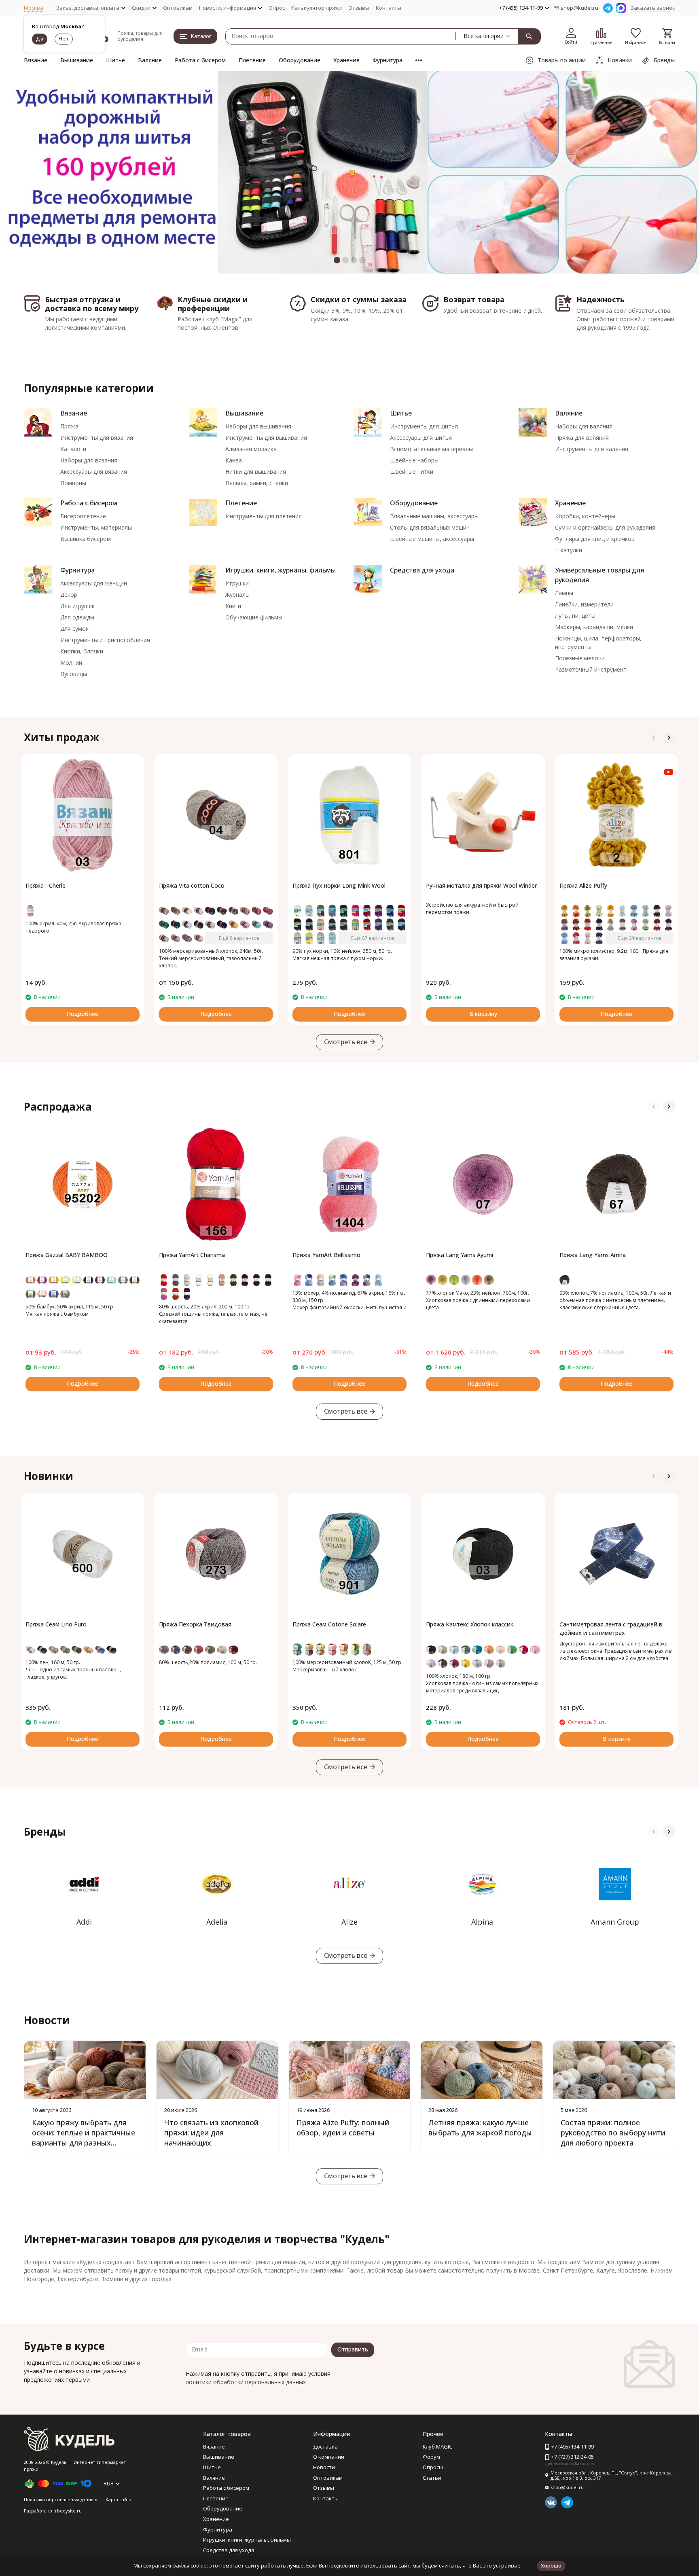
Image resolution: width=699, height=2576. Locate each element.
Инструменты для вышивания (266, 438)
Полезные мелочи (580, 658)
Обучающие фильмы (254, 617)
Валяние (150, 60)
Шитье (115, 60)
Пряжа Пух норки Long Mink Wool (339, 885)
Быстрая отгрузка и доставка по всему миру (92, 304)
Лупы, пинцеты (575, 616)
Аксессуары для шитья (421, 438)
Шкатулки (569, 550)
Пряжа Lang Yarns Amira (593, 1255)
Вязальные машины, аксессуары (434, 516)
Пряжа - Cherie (46, 885)
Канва (234, 460)
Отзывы (359, 8)
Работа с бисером (200, 60)
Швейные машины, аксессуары (432, 539)
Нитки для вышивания (256, 472)
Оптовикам (178, 8)
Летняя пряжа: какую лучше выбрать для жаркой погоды (480, 2128)
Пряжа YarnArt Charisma (192, 1255)
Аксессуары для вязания (94, 472)
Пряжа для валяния (582, 438)
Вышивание (77, 60)
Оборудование (300, 60)
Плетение (252, 60)
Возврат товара (474, 299)
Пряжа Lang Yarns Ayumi (460, 1255)
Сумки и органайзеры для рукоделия (605, 527)
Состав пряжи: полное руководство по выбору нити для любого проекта (613, 2133)
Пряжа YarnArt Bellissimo (326, 1255)
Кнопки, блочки (82, 651)
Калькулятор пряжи (317, 8)
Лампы (564, 593)
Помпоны (73, 483)
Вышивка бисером (86, 539)
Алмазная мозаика (251, 449)
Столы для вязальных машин (430, 527)
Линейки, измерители (584, 604)
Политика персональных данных (60, 2499)
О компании (329, 2457)
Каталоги (73, 449)
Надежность (601, 299)
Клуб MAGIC (437, 2447)
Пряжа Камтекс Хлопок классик (470, 1624)
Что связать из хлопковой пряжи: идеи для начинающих (211, 2133)
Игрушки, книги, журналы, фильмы (281, 570)
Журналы (237, 595)
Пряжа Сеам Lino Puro (56, 1624)
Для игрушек (77, 606)
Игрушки (237, 583)
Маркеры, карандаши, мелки (594, 627)
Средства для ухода (422, 570)
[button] (28, 172)
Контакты (389, 8)
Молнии (71, 663)
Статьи (432, 2478)
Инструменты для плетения (264, 516)
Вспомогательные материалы (431, 449)
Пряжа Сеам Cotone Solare (329, 1624)
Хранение (346, 60)
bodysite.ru (69, 2511)
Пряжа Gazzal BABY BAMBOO (67, 1255)
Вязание (36, 60)
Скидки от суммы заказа (359, 299)
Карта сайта (119, 2499)
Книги (233, 606)
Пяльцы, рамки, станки (257, 483)
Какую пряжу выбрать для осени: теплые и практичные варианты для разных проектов (84, 2138)
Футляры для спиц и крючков (595, 539)
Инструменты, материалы (96, 527)
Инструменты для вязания (97, 438)
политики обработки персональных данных (246, 2382)
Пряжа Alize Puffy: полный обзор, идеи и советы (343, 2128)
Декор (69, 595)
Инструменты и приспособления (105, 640)
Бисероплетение (83, 516)
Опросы (433, 2467)
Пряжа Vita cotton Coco (192, 885)
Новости (324, 2467)
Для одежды (77, 617)
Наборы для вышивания (258, 426)
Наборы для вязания (89, 460)
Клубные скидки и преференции (213, 304)
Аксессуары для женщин (94, 583)
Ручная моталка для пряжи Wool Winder (481, 885)
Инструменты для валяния (592, 449)
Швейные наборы (414, 460)
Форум (431, 2457)
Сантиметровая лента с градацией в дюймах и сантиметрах (611, 1628)
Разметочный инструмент (591, 669)
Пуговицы (74, 674)
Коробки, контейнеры (585, 516)
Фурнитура (388, 60)
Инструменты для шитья (424, 426)
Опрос (277, 8)
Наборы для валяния (584, 426)
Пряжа (69, 426)
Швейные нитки (412, 472)
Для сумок (74, 629)
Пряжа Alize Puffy (583, 885)
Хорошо (551, 2565)
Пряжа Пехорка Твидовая (195, 1624)
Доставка (325, 2447)
